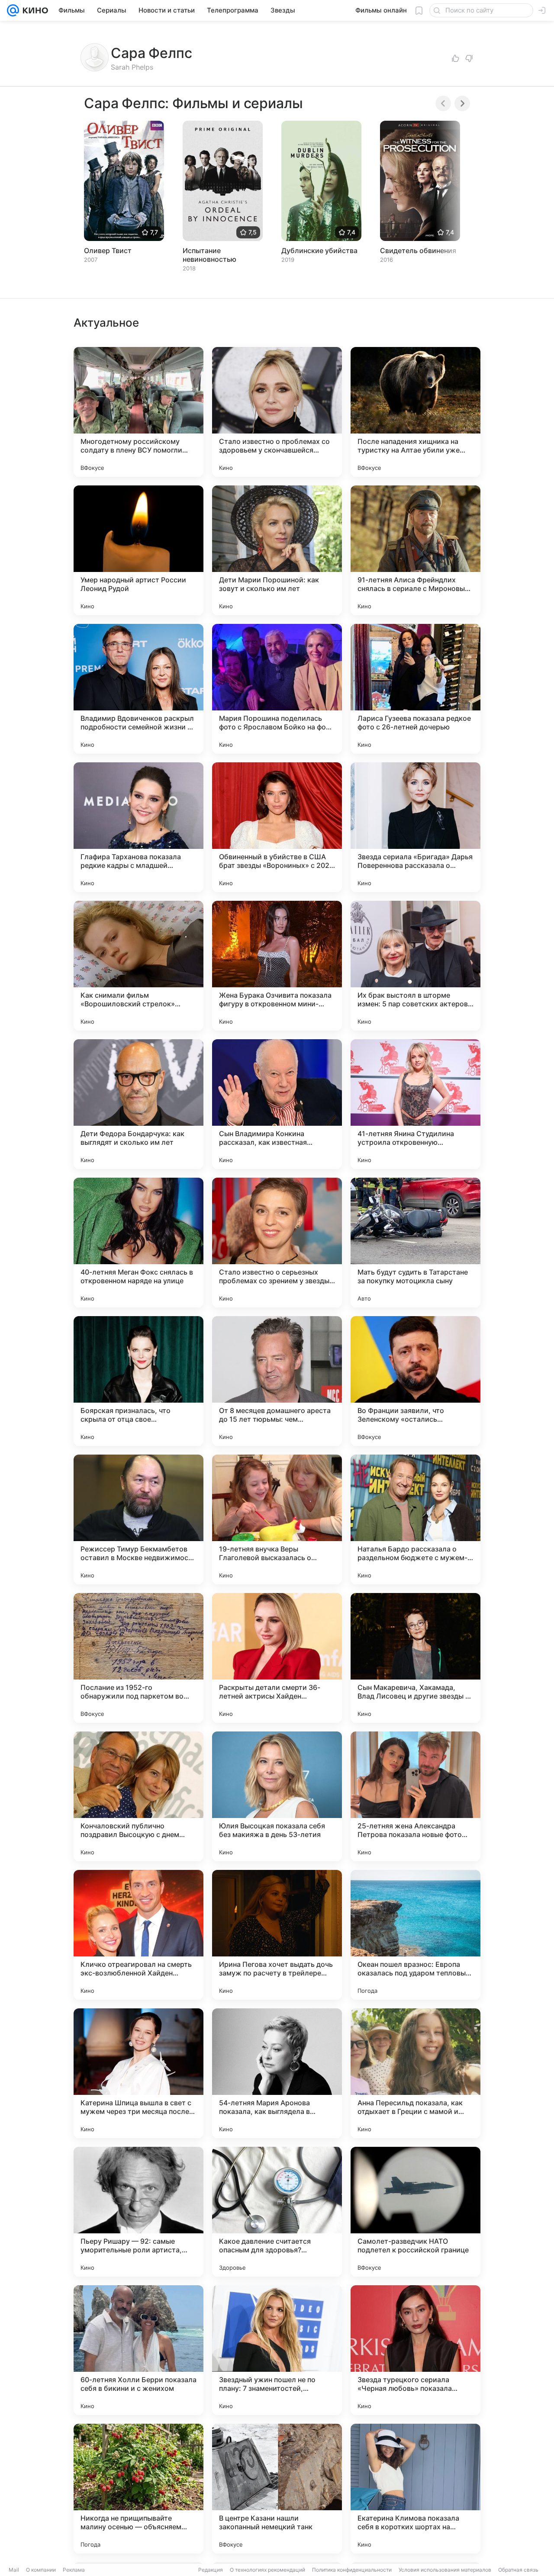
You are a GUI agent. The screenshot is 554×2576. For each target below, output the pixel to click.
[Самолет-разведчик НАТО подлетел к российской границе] (415, 2212)
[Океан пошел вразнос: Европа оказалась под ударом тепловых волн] (415, 1935)
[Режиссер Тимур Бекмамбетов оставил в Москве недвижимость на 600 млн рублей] (138, 1519)
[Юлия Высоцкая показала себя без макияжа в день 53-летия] (277, 1796)
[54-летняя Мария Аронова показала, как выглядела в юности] (277, 2073)
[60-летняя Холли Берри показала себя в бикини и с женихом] (138, 2350)
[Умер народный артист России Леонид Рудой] (138, 550)
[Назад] (443, 103)
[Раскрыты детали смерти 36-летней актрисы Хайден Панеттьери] (277, 1658)
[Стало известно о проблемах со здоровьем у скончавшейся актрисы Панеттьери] (277, 412)
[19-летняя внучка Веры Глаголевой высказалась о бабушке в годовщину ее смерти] (277, 1519)
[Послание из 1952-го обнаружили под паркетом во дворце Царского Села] (138, 1658)
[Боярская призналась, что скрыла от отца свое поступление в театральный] (138, 1381)
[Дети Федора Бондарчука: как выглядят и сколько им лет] (138, 1104)
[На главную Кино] (34, 10)
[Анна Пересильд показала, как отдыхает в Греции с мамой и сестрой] (415, 2073)
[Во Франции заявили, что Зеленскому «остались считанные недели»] (415, 1381)
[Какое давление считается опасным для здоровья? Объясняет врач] (277, 2212)
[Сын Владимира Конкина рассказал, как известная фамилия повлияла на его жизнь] (277, 1104)
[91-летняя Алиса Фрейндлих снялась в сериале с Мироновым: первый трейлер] (415, 550)
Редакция (211, 2570)
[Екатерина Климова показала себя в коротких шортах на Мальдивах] (415, 2489)
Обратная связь (518, 2570)
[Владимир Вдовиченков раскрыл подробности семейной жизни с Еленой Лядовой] (138, 689)
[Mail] (13, 10)
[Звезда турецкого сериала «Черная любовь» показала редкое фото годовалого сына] (415, 2350)
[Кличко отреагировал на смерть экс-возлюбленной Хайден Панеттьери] (138, 1935)
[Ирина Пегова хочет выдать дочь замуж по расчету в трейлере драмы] (277, 1935)
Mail (14, 2570)
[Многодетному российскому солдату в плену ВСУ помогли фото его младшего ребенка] (138, 412)
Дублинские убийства (319, 251)
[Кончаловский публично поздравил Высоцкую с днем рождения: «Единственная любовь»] (138, 1796)
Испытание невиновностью (209, 255)
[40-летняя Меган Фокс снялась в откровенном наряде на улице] (138, 1243)
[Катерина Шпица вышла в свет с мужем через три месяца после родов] (138, 2073)
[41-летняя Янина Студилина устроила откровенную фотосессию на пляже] (415, 1104)
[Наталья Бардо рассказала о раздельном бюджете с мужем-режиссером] (415, 1519)
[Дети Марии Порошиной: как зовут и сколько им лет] (277, 550)
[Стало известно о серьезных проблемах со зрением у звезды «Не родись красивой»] (277, 1243)
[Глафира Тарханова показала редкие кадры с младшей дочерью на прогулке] (138, 827)
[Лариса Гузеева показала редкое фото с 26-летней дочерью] (415, 689)
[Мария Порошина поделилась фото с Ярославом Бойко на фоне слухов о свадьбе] (277, 689)
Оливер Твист (108, 251)
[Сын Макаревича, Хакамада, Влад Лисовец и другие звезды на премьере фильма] (415, 1658)
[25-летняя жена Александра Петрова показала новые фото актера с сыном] (415, 1796)
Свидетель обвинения (418, 251)
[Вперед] (462, 103)
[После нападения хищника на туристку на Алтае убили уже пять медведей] (415, 412)
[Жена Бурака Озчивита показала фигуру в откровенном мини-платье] (277, 966)
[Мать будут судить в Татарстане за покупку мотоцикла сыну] (415, 1243)
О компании (41, 2570)
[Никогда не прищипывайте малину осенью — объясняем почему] (138, 2489)
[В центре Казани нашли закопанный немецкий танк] (277, 2489)
